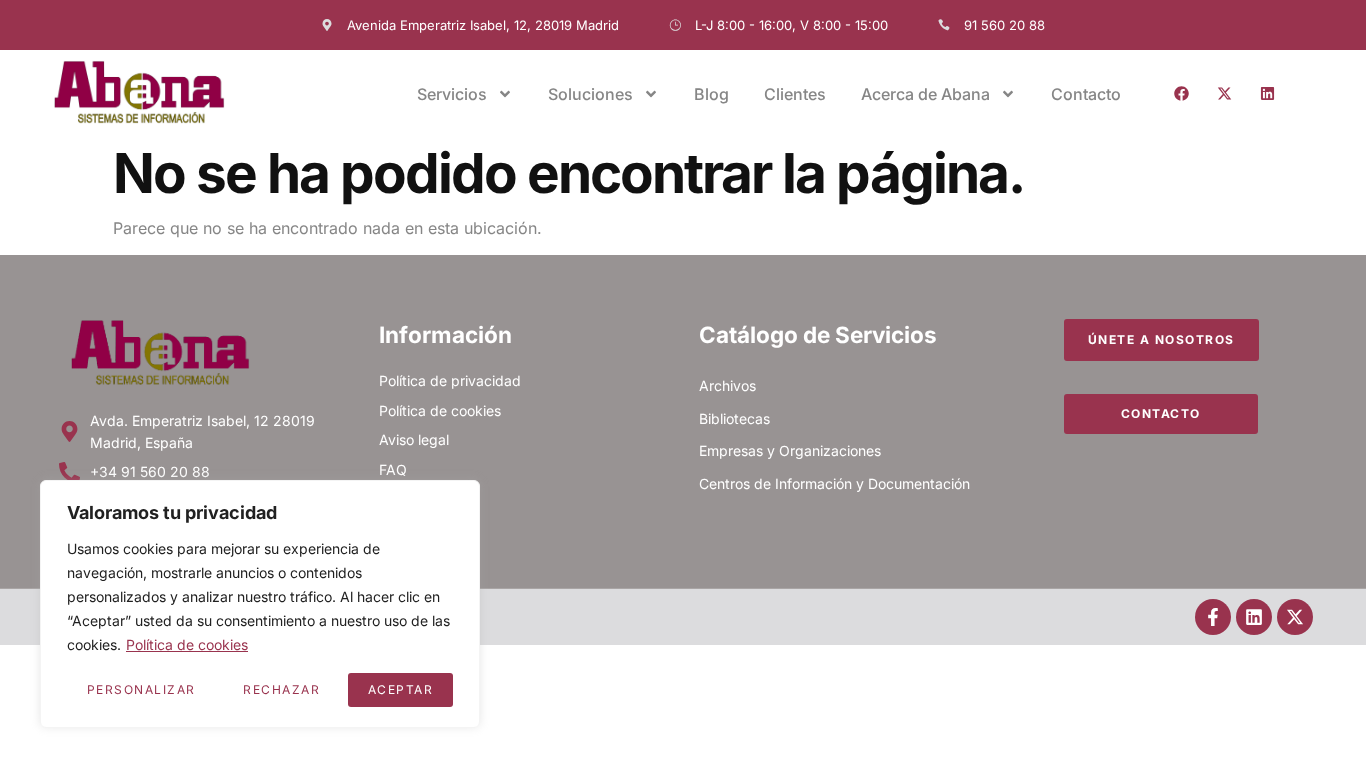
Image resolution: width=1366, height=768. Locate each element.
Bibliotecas (734, 418)
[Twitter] (1224, 94)
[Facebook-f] (1213, 617)
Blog (711, 94)
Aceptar (401, 689)
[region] (260, 604)
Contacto (1086, 94)
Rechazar (281, 689)
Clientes (795, 94)
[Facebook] (1181, 94)
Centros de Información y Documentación (834, 483)
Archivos (727, 385)
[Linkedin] (1267, 94)
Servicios (452, 94)
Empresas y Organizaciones (790, 450)
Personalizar (141, 689)
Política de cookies (187, 644)
